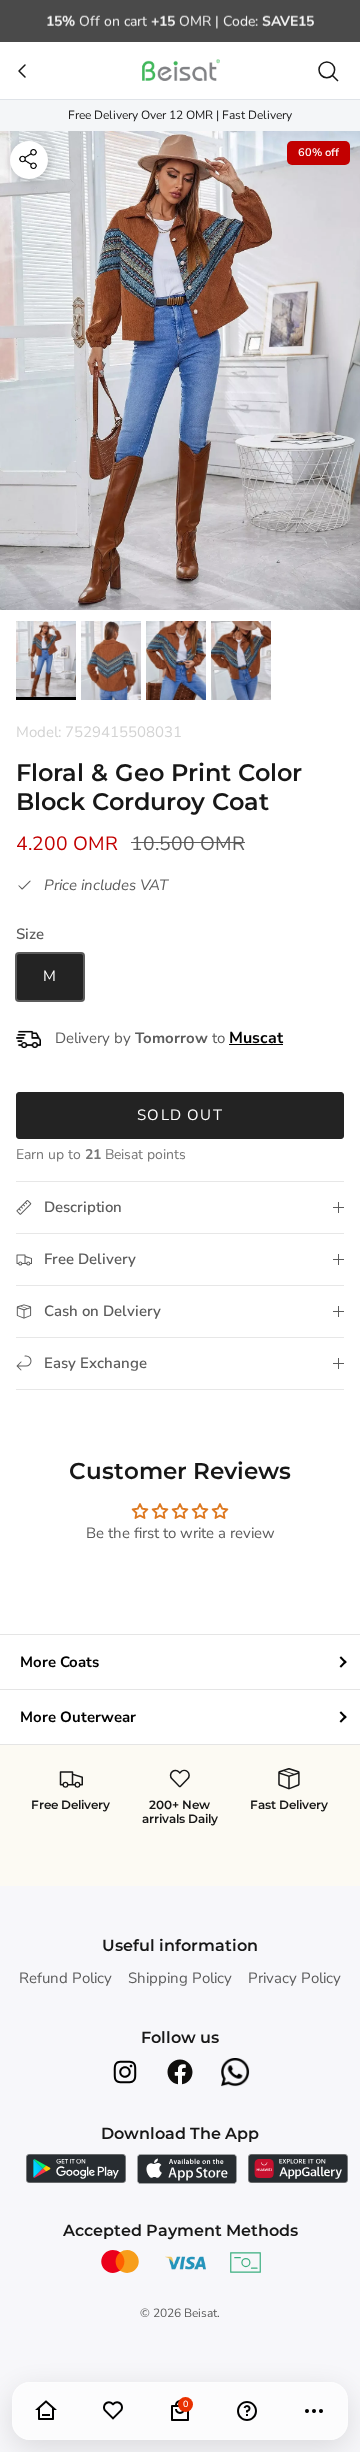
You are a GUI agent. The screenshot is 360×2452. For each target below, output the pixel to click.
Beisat (200, 2313)
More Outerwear (78, 1717)
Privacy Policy (294, 1978)
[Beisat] (180, 70)
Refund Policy (65, 1978)
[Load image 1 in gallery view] (180, 371)
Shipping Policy (180, 1978)
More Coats (59, 1662)
